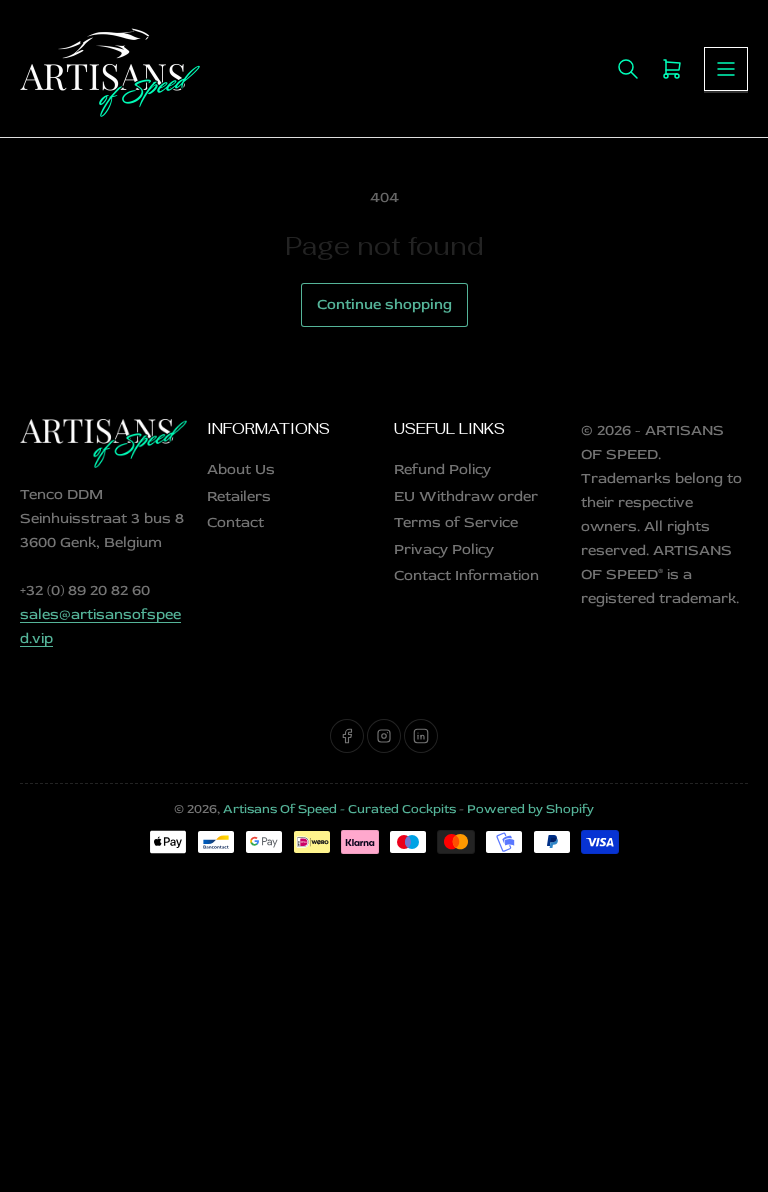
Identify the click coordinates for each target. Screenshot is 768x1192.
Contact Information (466, 575)
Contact (235, 522)
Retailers (239, 496)
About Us (241, 469)
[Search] (628, 69)
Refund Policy (442, 469)
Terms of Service (456, 522)
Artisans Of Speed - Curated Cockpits (339, 809)
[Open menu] (726, 69)
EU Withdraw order (466, 496)
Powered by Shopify (530, 809)
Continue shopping (384, 304)
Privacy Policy (444, 549)
